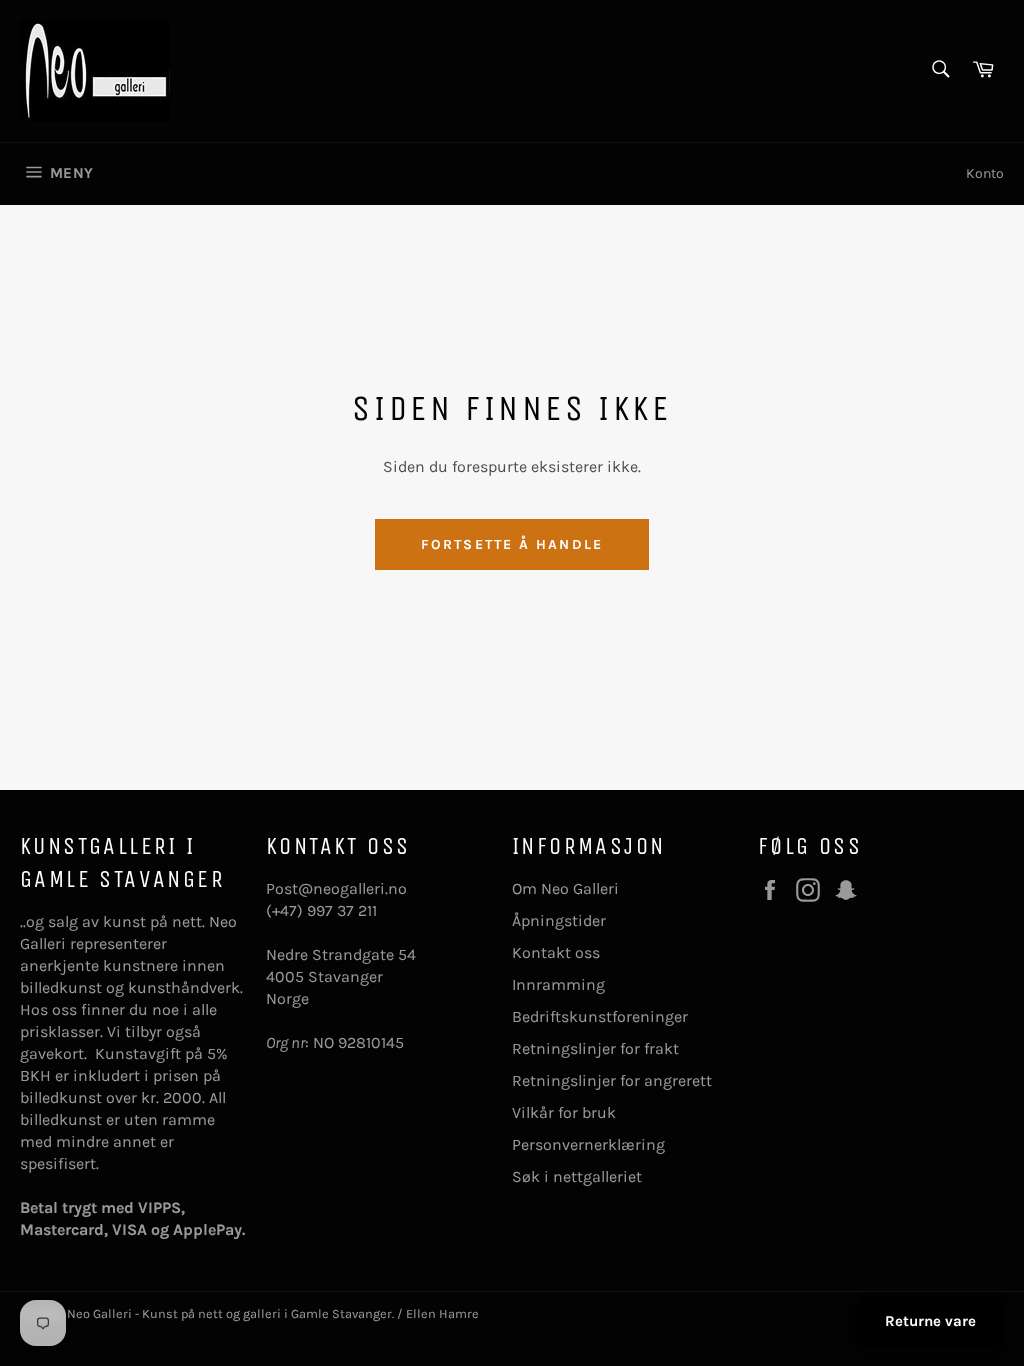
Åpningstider (559, 920)
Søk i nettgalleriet (577, 1176)
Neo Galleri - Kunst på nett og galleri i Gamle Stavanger (229, 1313)
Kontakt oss (556, 952)
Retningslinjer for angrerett (612, 1080)
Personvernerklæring (588, 1144)
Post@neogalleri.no (336, 888)
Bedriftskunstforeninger (600, 1016)
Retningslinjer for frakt (595, 1048)
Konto (985, 173)
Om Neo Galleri (565, 888)
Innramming (558, 984)
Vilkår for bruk (564, 1112)
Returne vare (930, 1321)
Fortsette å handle (512, 544)
